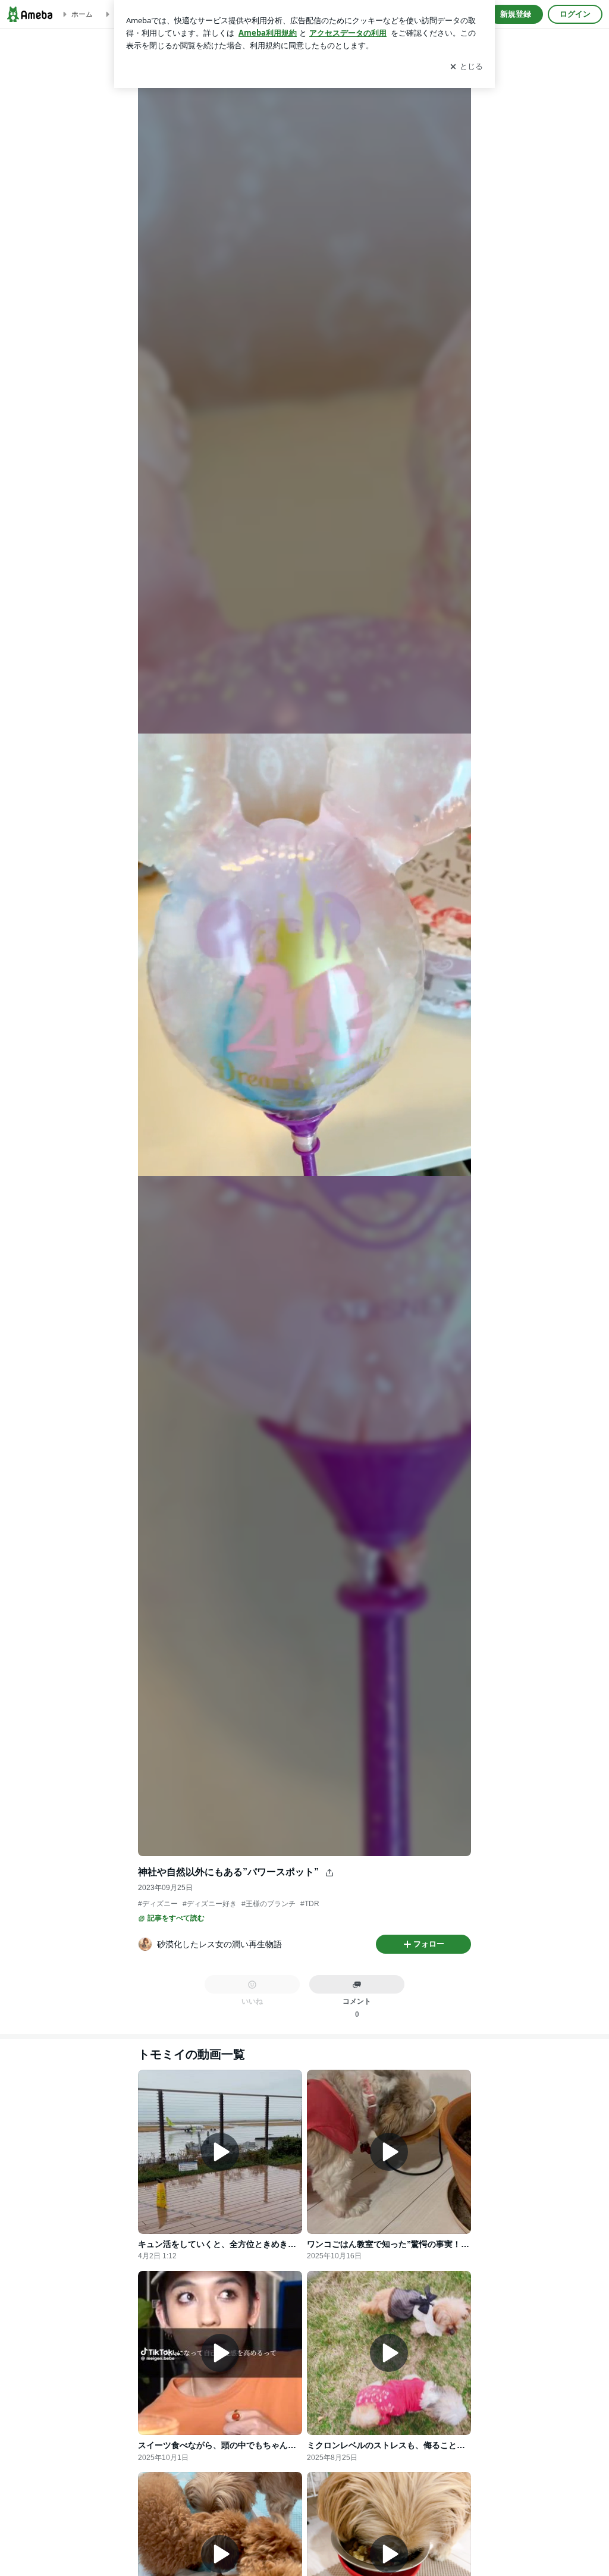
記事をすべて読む (176, 1918)
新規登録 (516, 14)
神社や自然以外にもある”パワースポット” (228, 1872)
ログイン (575, 14)
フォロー (429, 1944)
